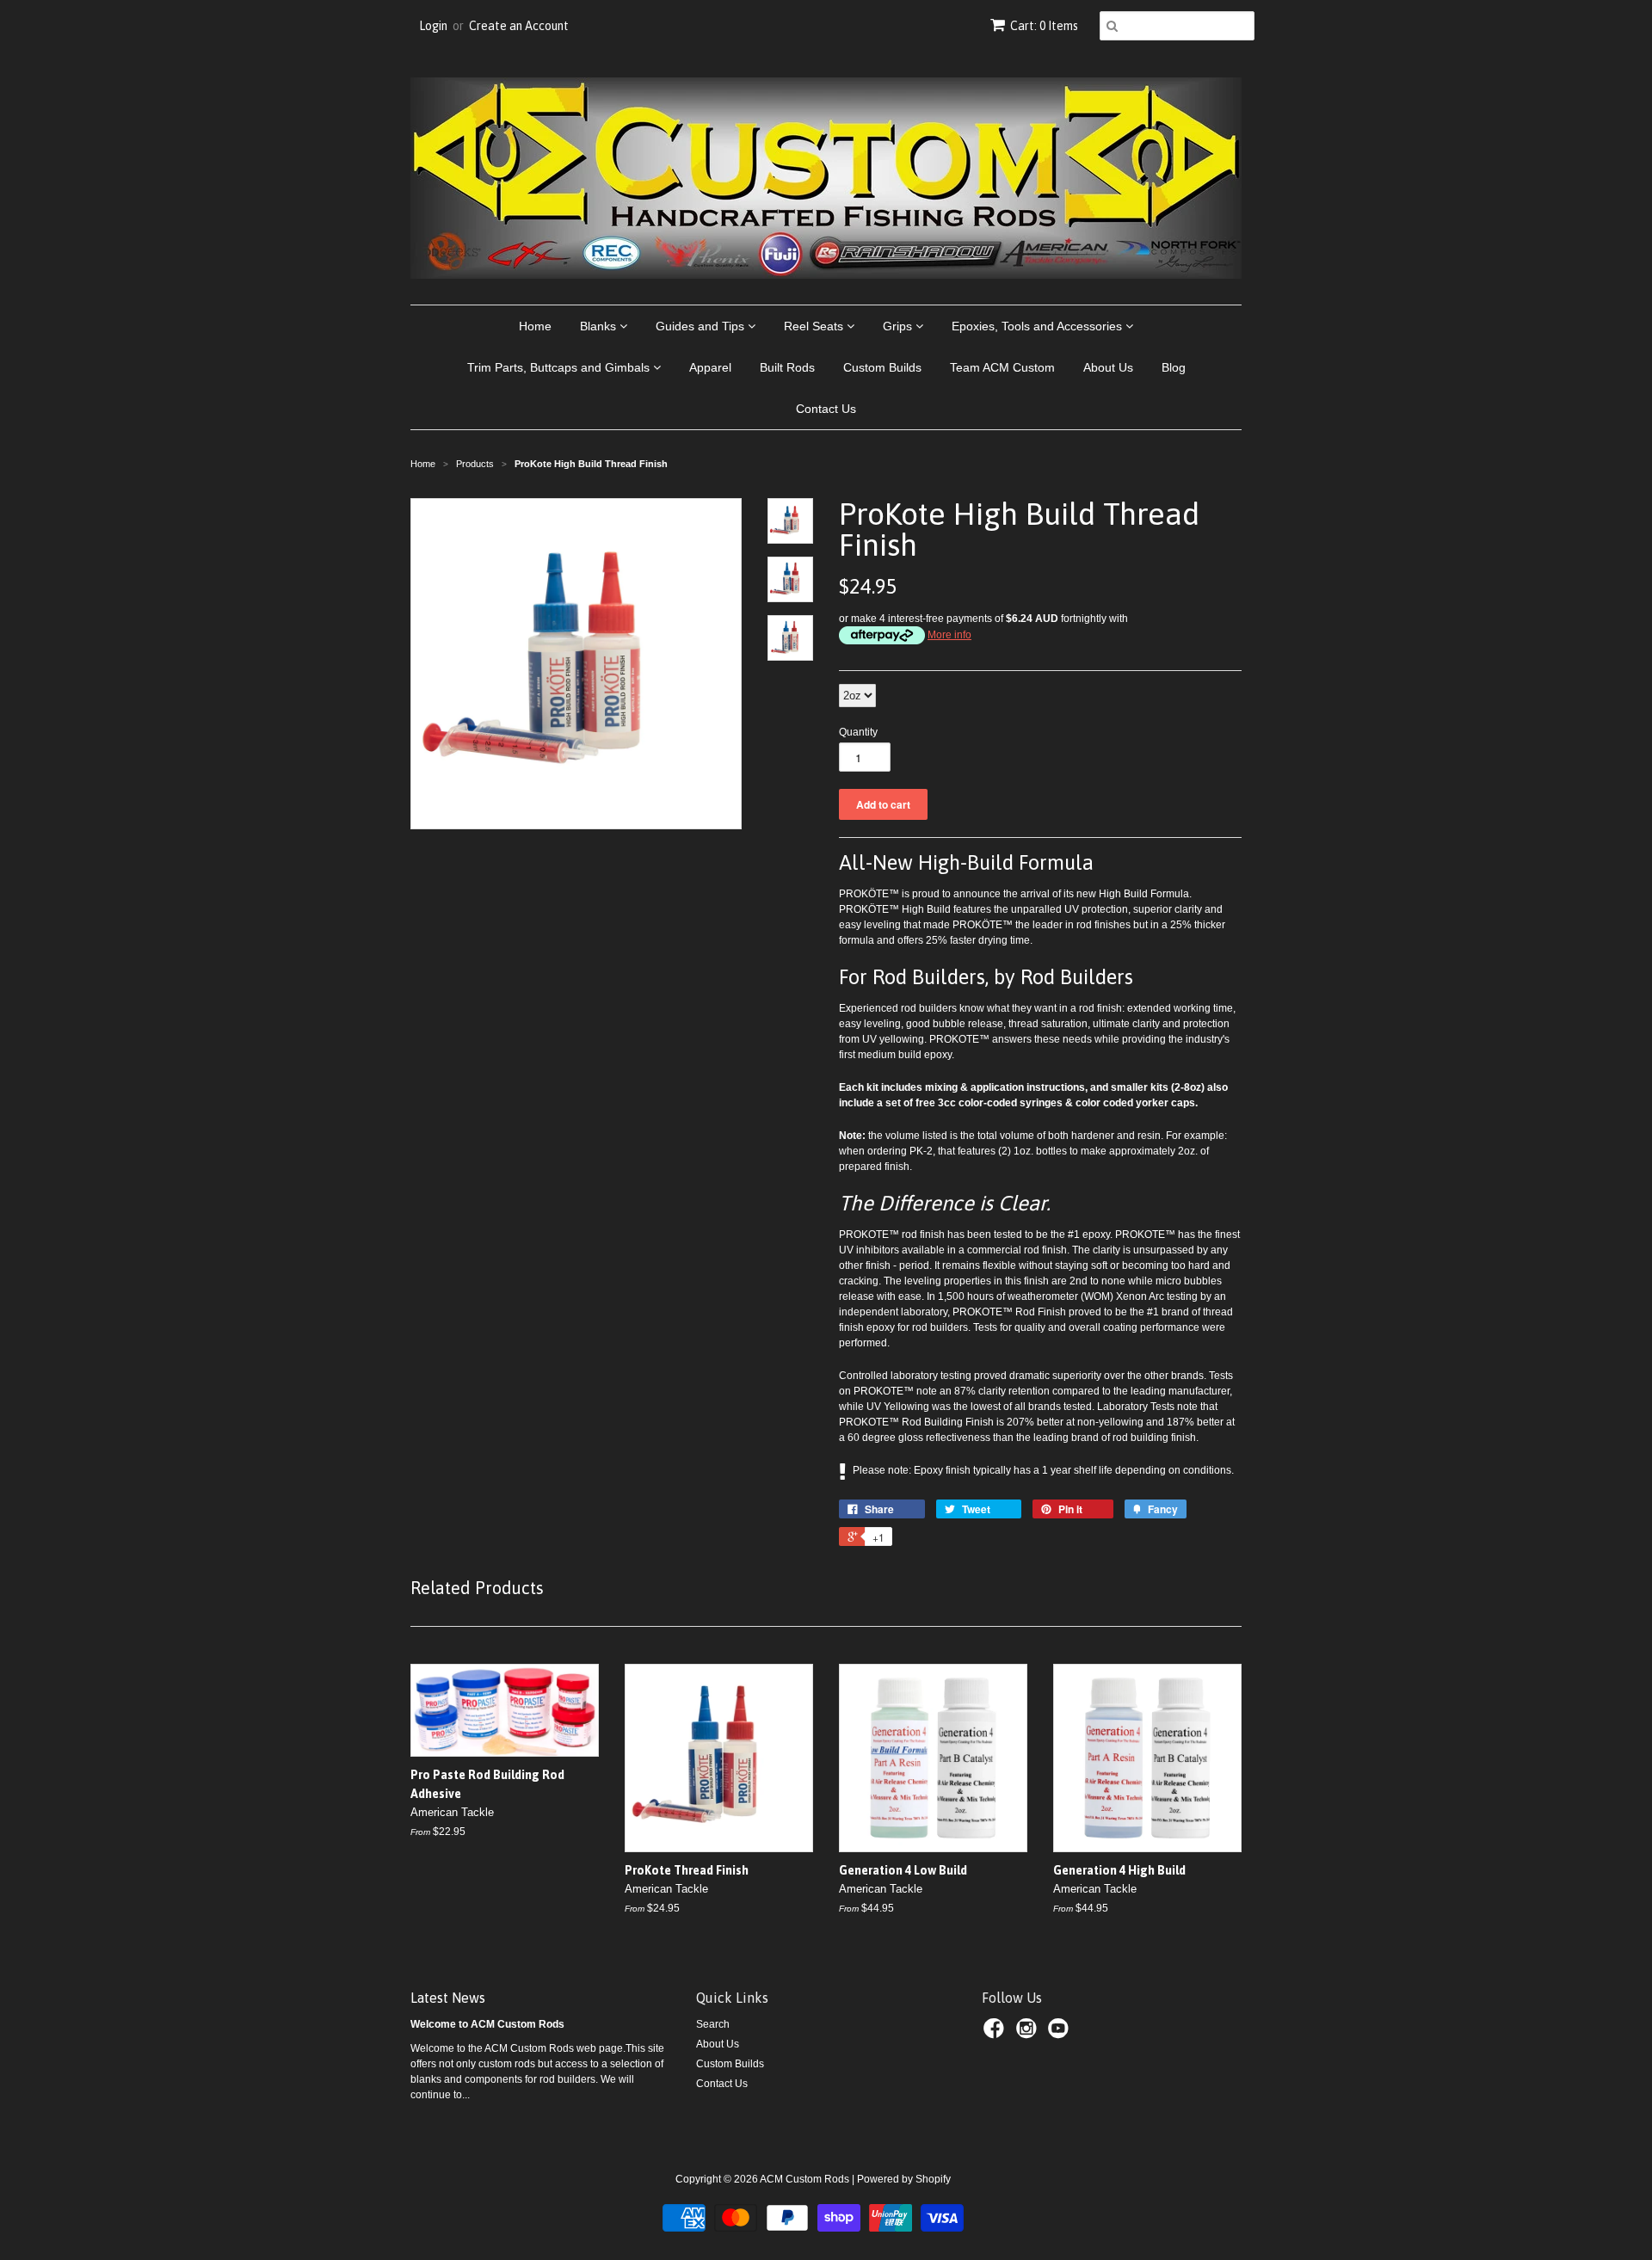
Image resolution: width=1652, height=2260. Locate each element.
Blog (1174, 367)
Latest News (448, 1998)
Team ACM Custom (1002, 367)
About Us (1108, 367)
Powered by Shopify (904, 2179)
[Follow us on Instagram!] (1029, 2034)
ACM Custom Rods (804, 2179)
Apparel (710, 367)
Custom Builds (882, 367)
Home (535, 326)
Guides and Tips (702, 326)
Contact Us (826, 409)
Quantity (858, 732)
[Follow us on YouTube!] (1061, 2034)
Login (433, 26)
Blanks (600, 326)
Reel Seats (815, 326)
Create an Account (519, 26)
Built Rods (787, 367)
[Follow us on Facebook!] (996, 2034)
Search (713, 2024)
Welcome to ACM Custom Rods (487, 2024)
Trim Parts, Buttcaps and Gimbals (560, 367)
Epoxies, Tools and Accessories (1039, 326)
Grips (899, 326)
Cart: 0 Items (1044, 26)
